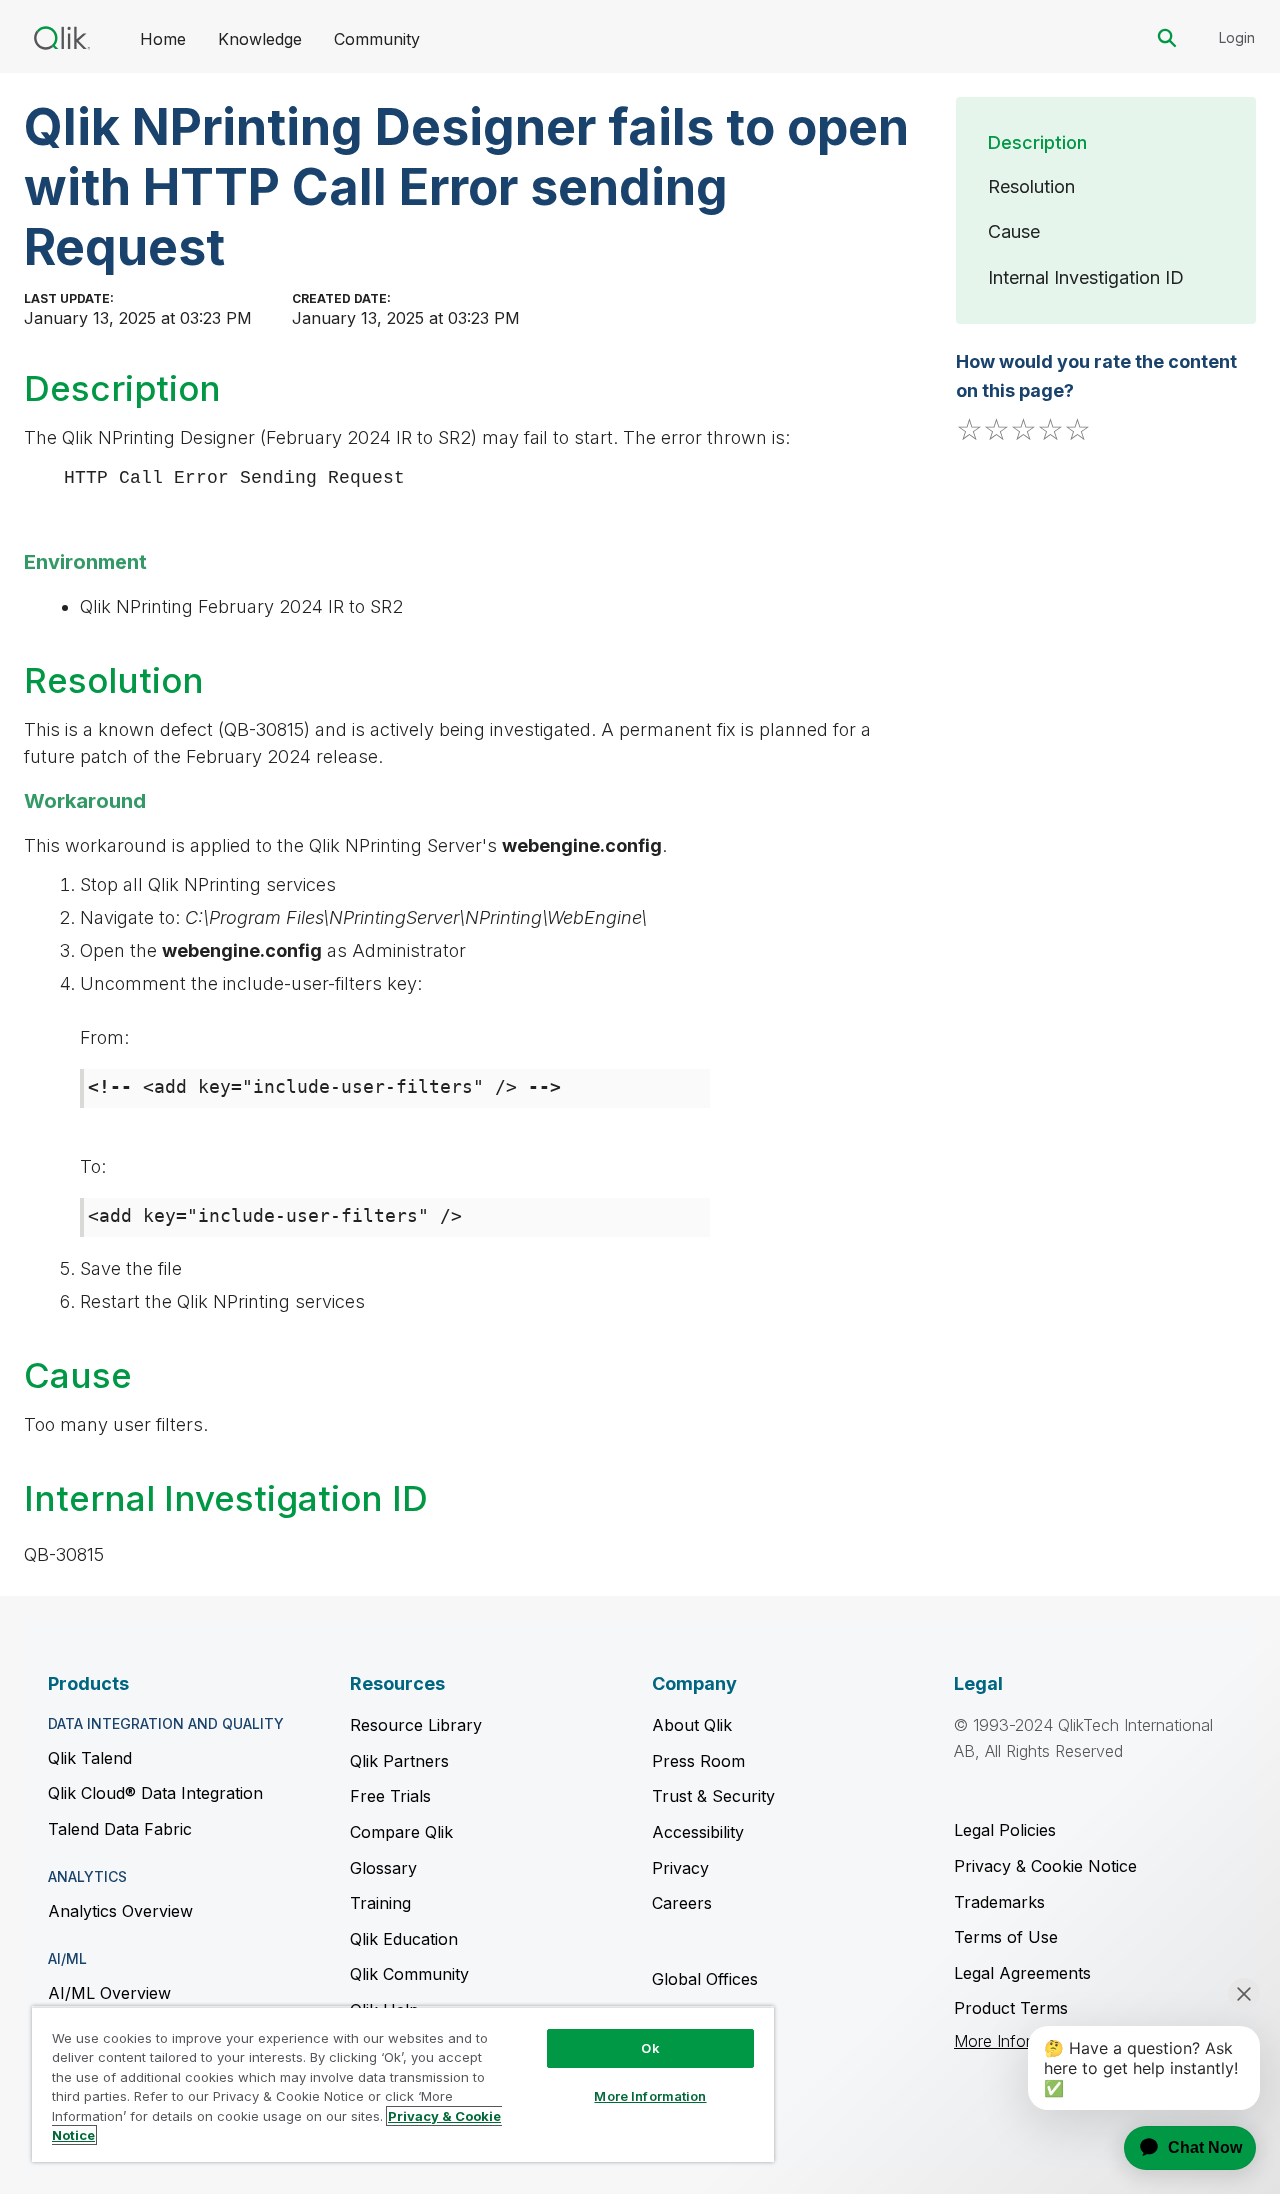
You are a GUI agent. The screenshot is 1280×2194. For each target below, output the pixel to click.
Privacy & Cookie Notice (1045, 1866)
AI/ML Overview (109, 1993)
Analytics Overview (120, 1911)
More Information (650, 2096)
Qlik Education (404, 1939)
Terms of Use (1006, 1937)
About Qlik (692, 1725)
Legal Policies (1005, 1830)
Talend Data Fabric (120, 1829)
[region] (403, 2084)
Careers (682, 1903)
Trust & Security (713, 1796)
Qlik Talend (90, 1758)
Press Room (698, 1761)
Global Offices (705, 1979)
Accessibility (698, 1832)
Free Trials (390, 1796)
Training (380, 1903)
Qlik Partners (399, 1761)
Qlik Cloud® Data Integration (155, 1793)
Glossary (383, 1868)
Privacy (680, 1868)
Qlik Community (409, 1974)
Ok (650, 2048)
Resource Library (416, 1725)
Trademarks (999, 1902)
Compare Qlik (401, 1832)
